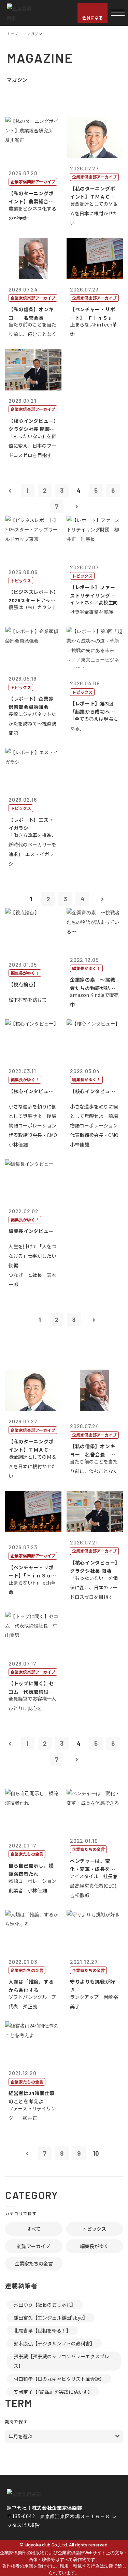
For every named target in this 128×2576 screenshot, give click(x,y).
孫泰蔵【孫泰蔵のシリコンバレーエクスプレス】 (61, 2361)
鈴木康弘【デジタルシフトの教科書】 (54, 2343)
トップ (12, 34)
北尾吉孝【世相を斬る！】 (42, 2330)
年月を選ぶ (20, 2436)
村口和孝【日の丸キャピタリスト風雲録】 (59, 2379)
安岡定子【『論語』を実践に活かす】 (53, 2392)
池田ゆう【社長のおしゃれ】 (45, 2305)
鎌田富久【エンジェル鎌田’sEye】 (51, 2318)
